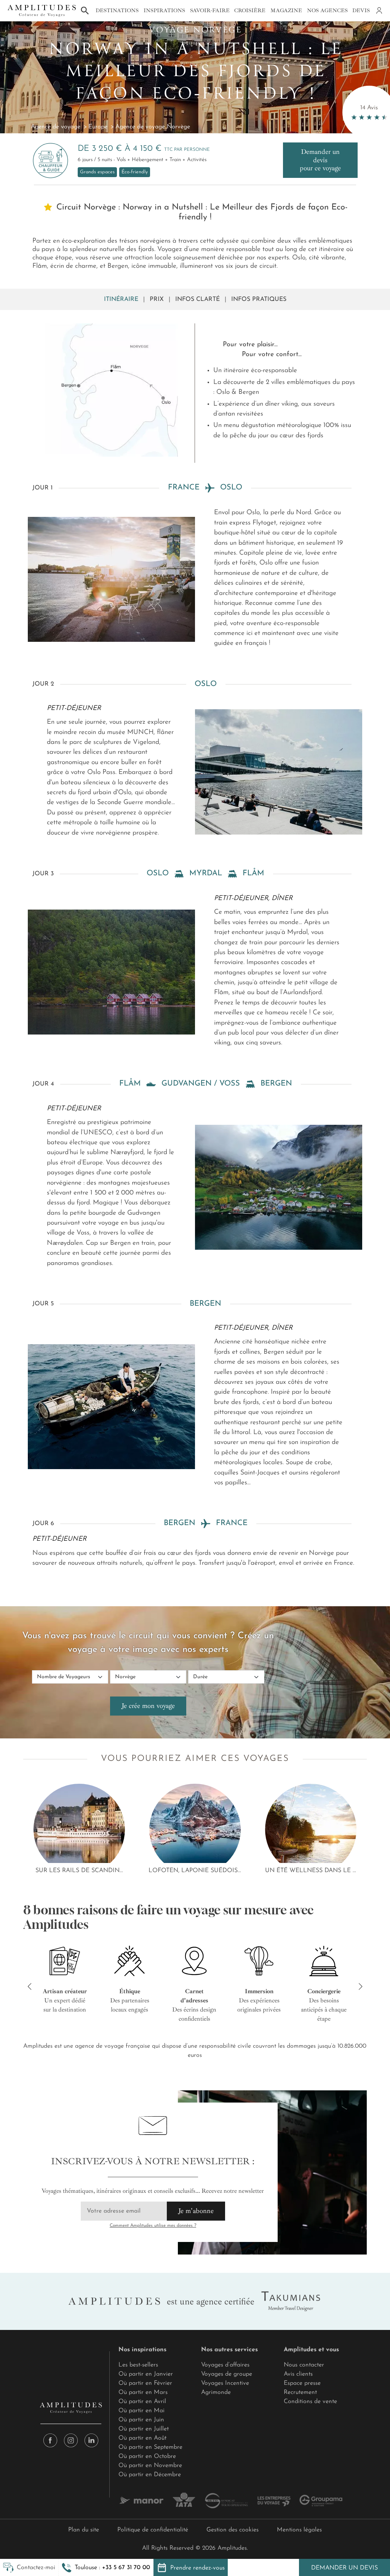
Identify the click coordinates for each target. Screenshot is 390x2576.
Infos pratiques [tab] (259, 299)
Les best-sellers (138, 2365)
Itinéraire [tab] (121, 299)
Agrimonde (216, 2392)
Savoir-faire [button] (210, 10)
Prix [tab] (157, 299)
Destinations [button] (117, 10)
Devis (361, 10)
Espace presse (302, 2383)
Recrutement (300, 2392)
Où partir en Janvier (146, 2374)
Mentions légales (299, 2530)
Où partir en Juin (141, 2420)
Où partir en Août (142, 2438)
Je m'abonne (196, 2211)
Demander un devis (344, 2568)
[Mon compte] (379, 11)
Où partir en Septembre (150, 2447)
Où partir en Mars (143, 2392)
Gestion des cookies (233, 2530)
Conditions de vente (310, 2402)
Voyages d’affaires (225, 2365)
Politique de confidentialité (153, 2530)
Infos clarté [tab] (197, 299)
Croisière (250, 10)
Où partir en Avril (142, 2402)
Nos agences (327, 10)
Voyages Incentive (225, 2383)
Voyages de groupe (227, 2374)
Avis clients (298, 2374)
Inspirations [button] (164, 10)
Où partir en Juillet (144, 2429)
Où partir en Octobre (147, 2456)
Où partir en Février (145, 2383)
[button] (106, 2568)
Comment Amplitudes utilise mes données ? (153, 2226)
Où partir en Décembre (150, 2475)
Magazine (286, 10)
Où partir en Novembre (150, 2466)
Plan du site (84, 2530)
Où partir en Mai (141, 2411)
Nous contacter (304, 2365)
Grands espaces (97, 172)
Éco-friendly (135, 172)
